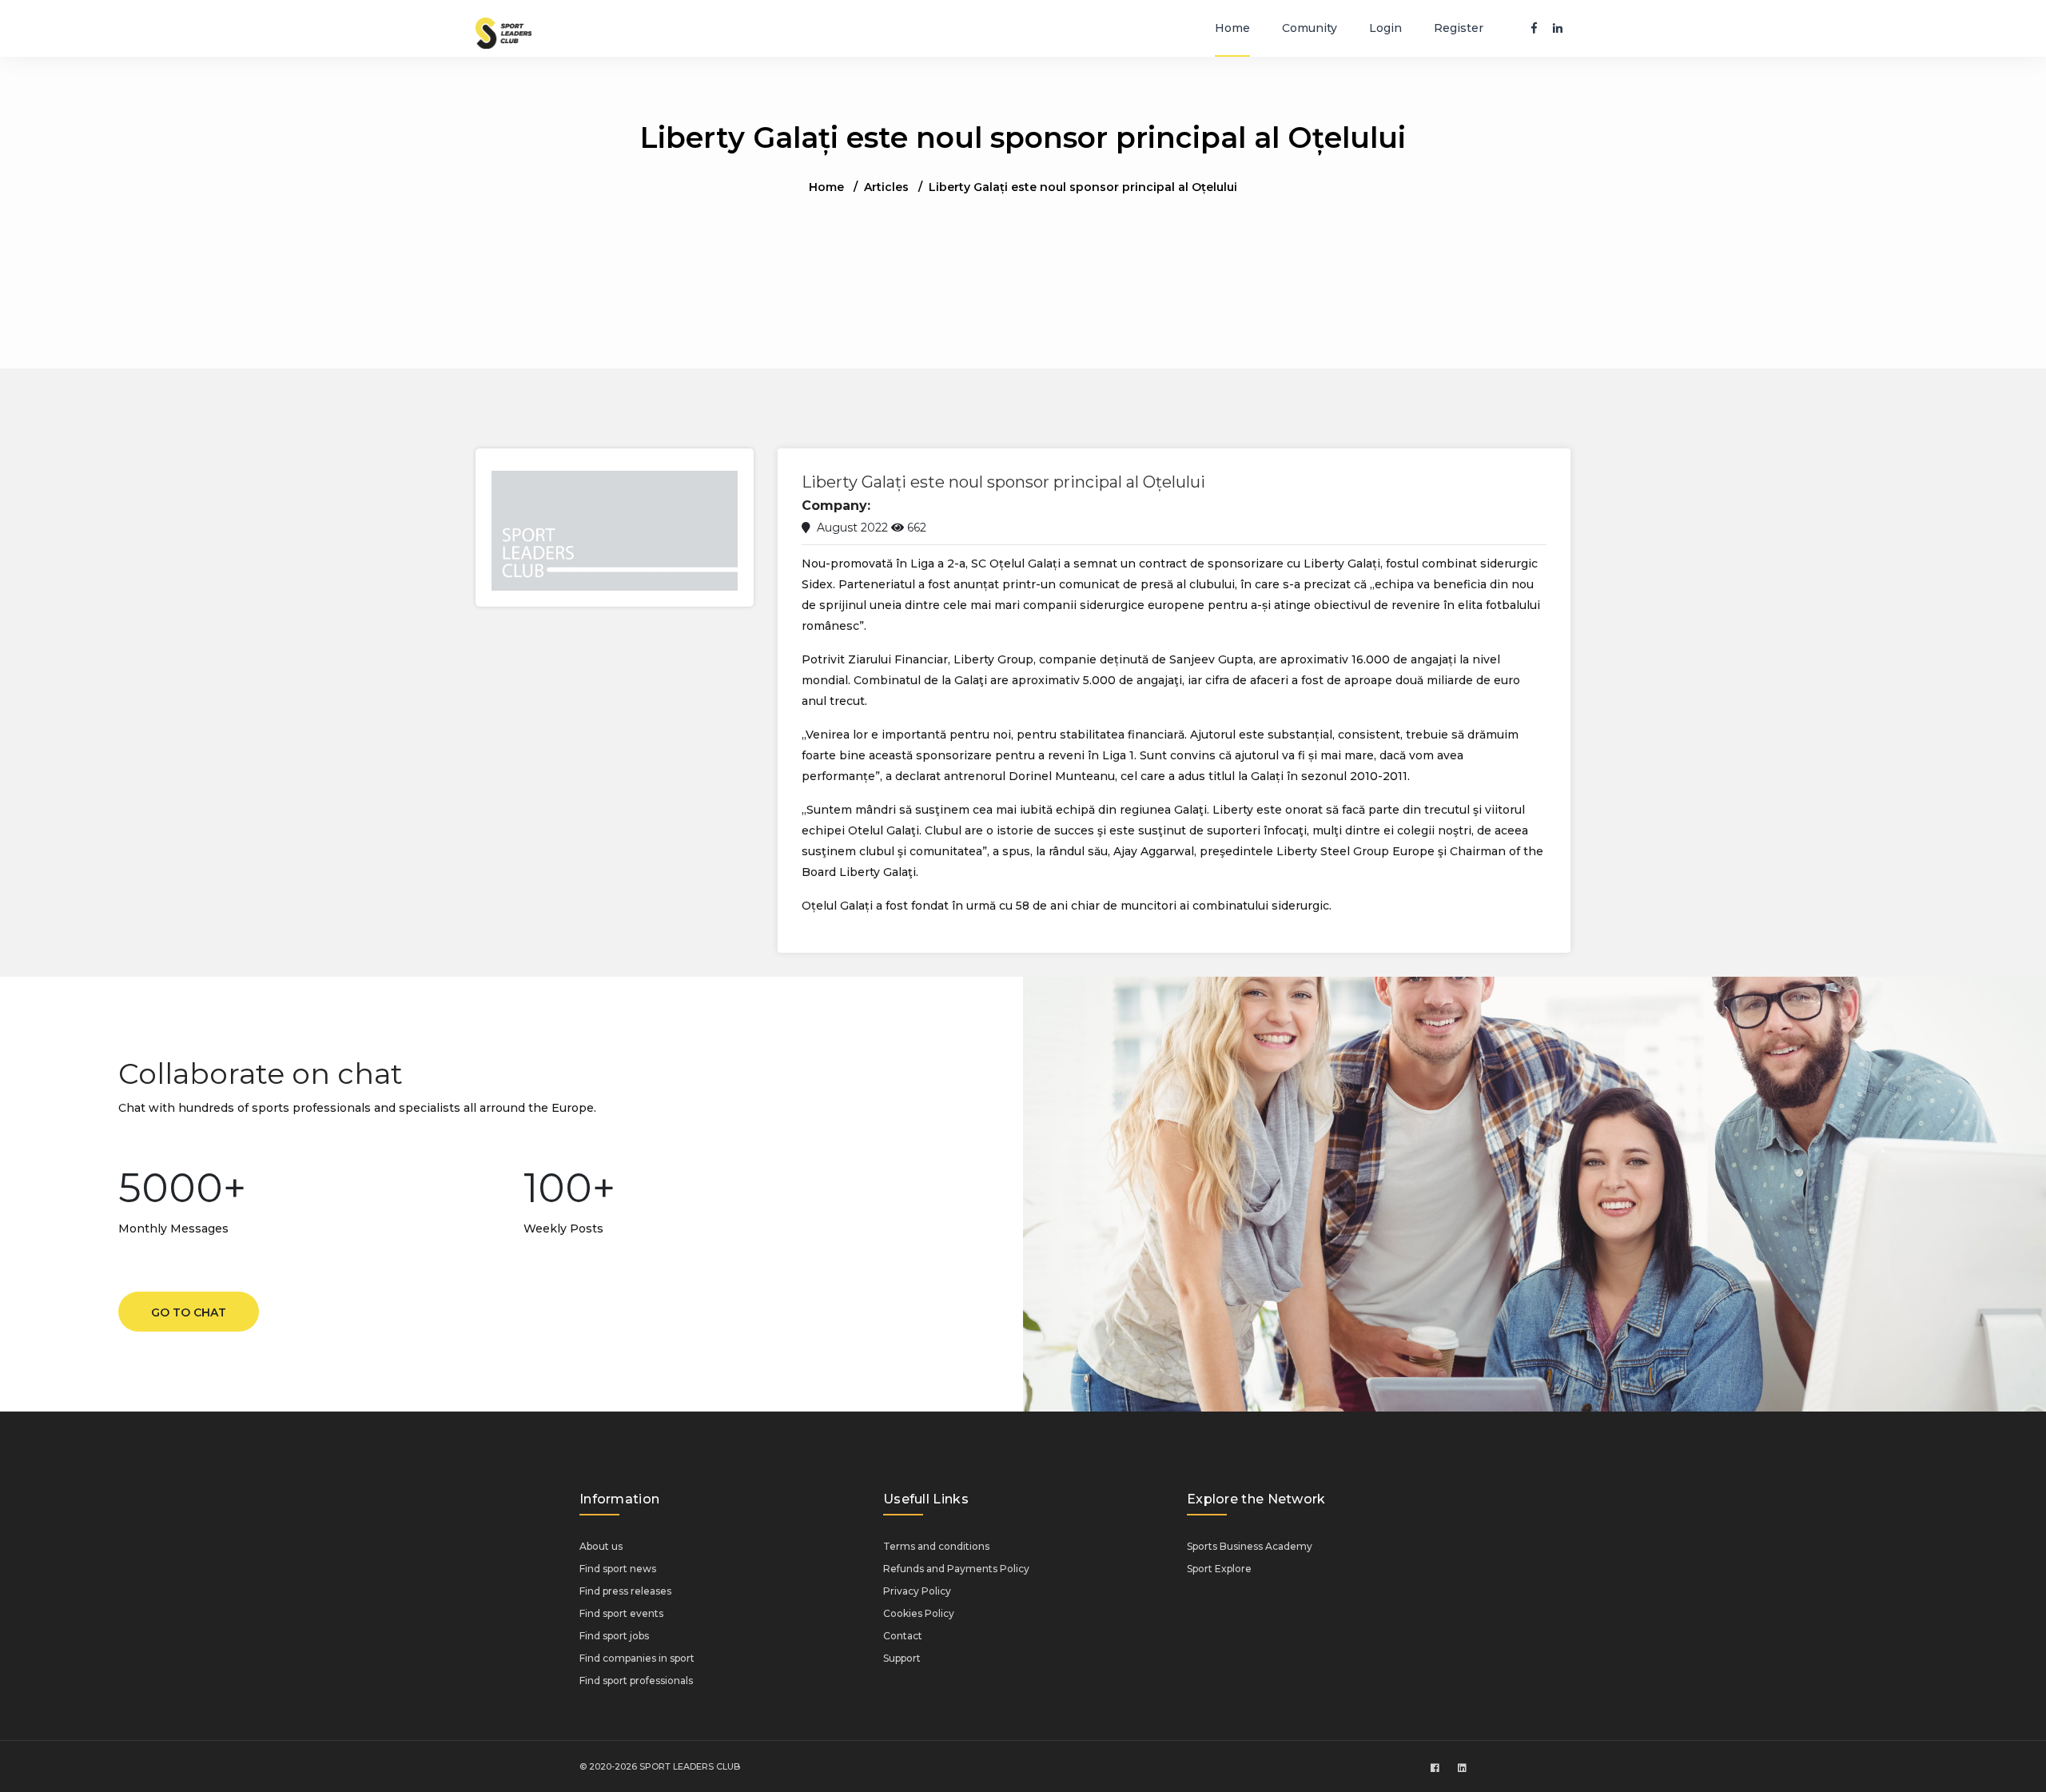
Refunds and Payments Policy (956, 1569)
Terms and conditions (936, 1546)
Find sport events (621, 1613)
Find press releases (625, 1591)
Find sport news (618, 1569)
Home (1232, 28)
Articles (886, 187)
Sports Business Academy (1250, 1546)
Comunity (1310, 28)
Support (902, 1658)
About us (601, 1546)
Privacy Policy (917, 1591)
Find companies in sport (637, 1658)
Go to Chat (189, 1312)
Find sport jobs (614, 1636)
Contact (903, 1636)
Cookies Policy (919, 1613)
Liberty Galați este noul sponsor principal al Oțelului (1003, 482)
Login (1385, 28)
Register (1459, 28)
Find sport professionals (636, 1680)
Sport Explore (1219, 1569)
